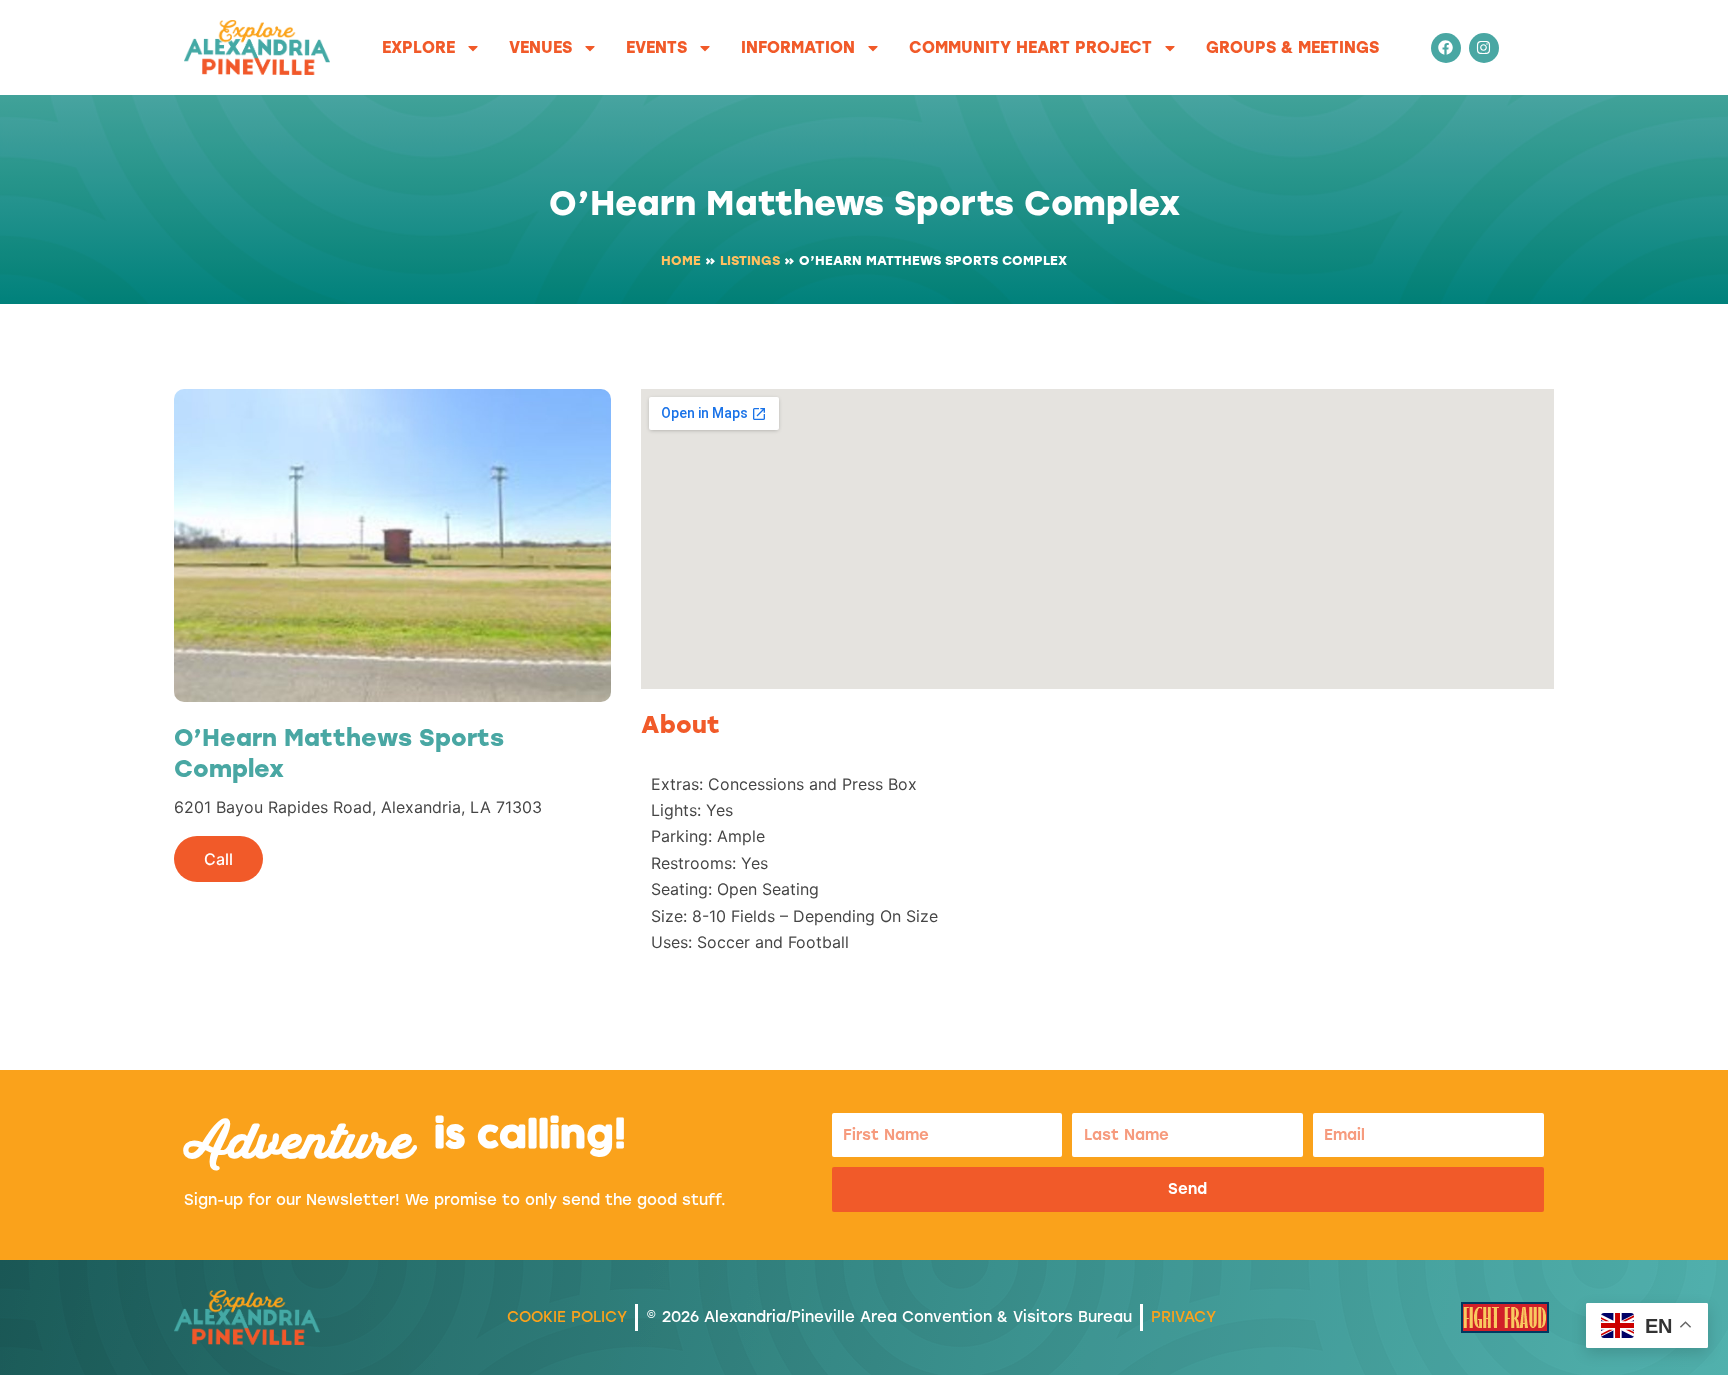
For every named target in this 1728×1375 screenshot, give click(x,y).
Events (656, 47)
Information (798, 47)
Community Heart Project (1030, 47)
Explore (418, 47)
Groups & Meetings (1292, 47)
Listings (750, 260)
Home (681, 260)
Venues (540, 47)
